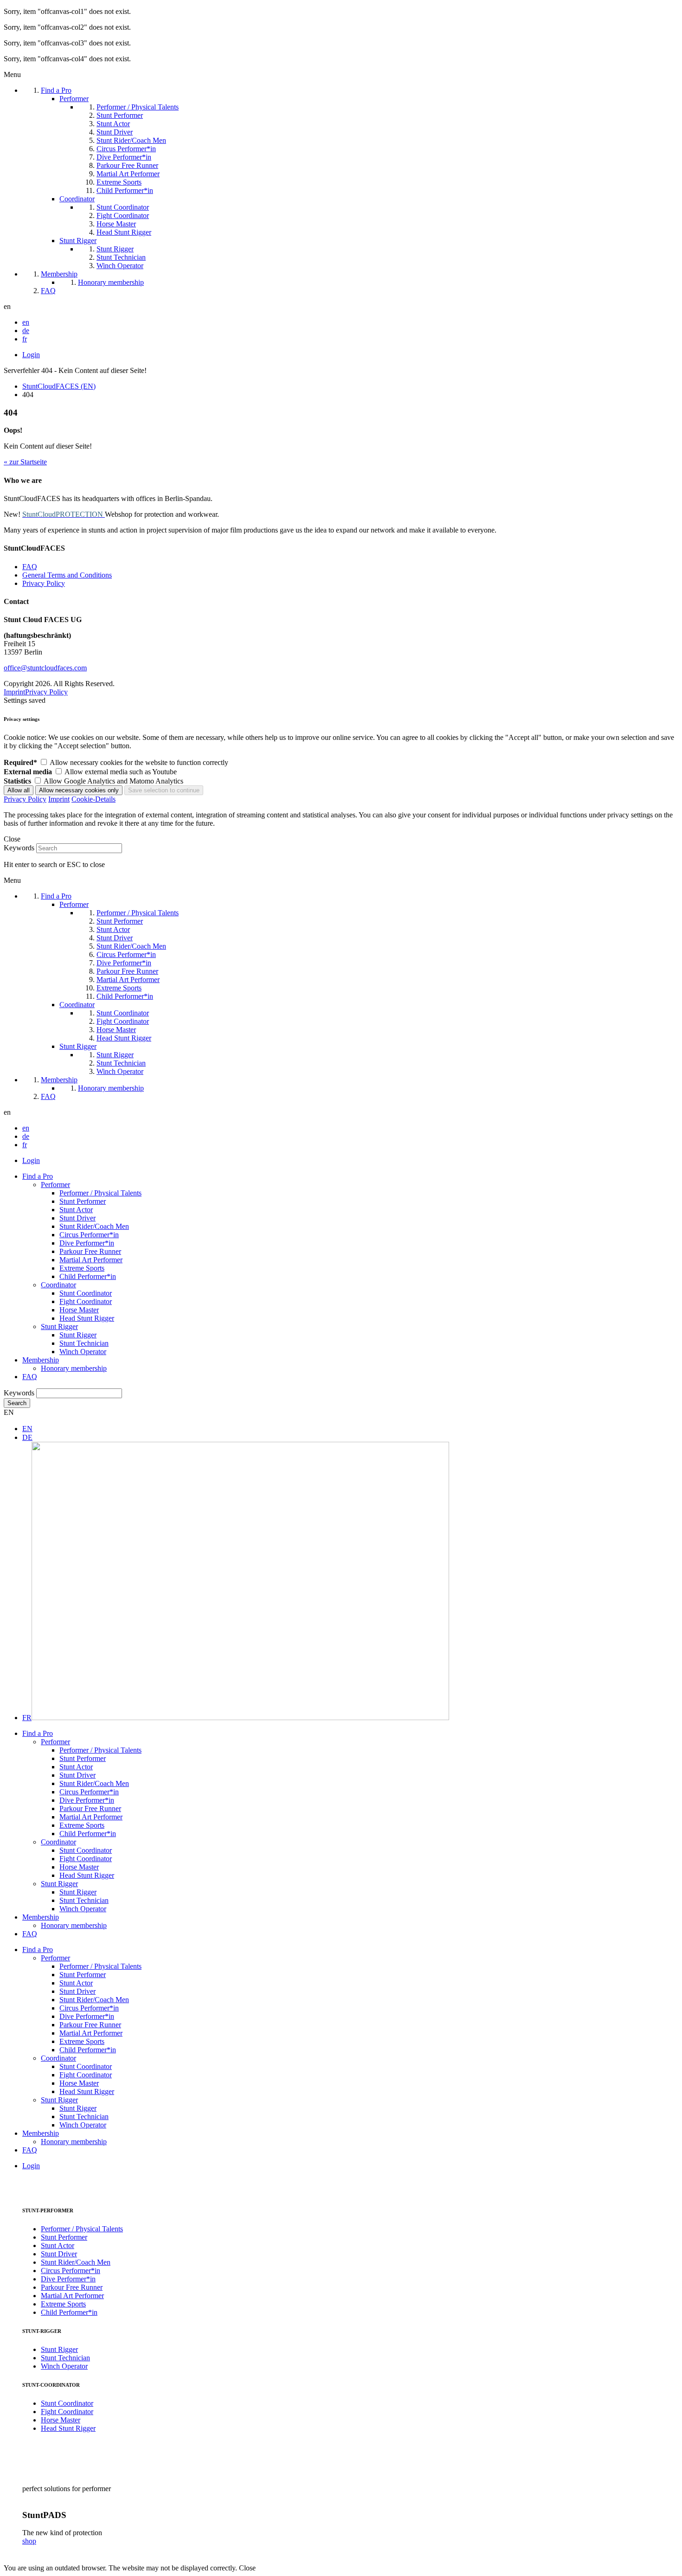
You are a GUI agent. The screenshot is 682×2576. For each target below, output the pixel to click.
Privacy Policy (44, 583)
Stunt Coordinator (86, 1293)
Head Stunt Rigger (87, 1318)
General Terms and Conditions (67, 575)
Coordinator (58, 1285)
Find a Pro (38, 1176)
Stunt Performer (83, 1201)
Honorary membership (74, 1368)
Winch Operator (83, 1352)
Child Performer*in (88, 1276)
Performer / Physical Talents (100, 1193)
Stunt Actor (76, 1210)
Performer (55, 1185)
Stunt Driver (77, 1218)
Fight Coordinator (86, 1301)
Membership (41, 1360)
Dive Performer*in (87, 1243)
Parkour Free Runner (90, 1251)
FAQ (30, 567)
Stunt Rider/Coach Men (94, 1226)
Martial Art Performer (91, 1260)
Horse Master (79, 1310)
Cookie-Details (93, 799)
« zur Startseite (25, 462)
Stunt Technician (84, 1343)
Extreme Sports (82, 1268)
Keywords (19, 848)
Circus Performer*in (89, 1235)
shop (29, 2541)
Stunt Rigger (59, 1327)
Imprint (14, 692)
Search (17, 1403)
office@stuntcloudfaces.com (45, 668)
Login (31, 355)
